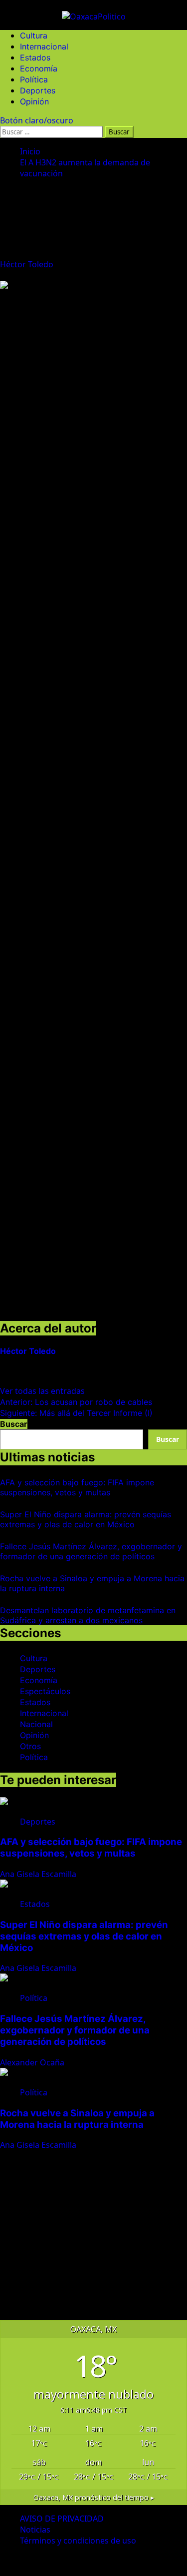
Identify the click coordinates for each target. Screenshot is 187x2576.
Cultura (34, 35)
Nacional (36, 1724)
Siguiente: (76, 1413)
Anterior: (76, 1402)
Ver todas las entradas (42, 1391)
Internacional (44, 46)
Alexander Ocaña (33, 2062)
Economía (39, 68)
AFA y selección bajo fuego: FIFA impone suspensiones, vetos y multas (77, 1487)
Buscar (14, 1424)
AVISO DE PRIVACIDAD (62, 2519)
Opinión (34, 101)
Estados (35, 57)
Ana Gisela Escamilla (39, 1874)
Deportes (38, 90)
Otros (30, 1746)
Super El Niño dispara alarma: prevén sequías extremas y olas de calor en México (86, 1519)
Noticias (35, 2530)
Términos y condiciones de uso (78, 2541)
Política (34, 79)
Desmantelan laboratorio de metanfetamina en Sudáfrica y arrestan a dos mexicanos (88, 1615)
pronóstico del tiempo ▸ (94, 2497)
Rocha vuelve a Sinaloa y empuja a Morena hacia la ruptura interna (77, 2119)
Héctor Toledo (28, 264)
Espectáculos (45, 1691)
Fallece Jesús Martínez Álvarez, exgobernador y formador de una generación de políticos (91, 1551)
